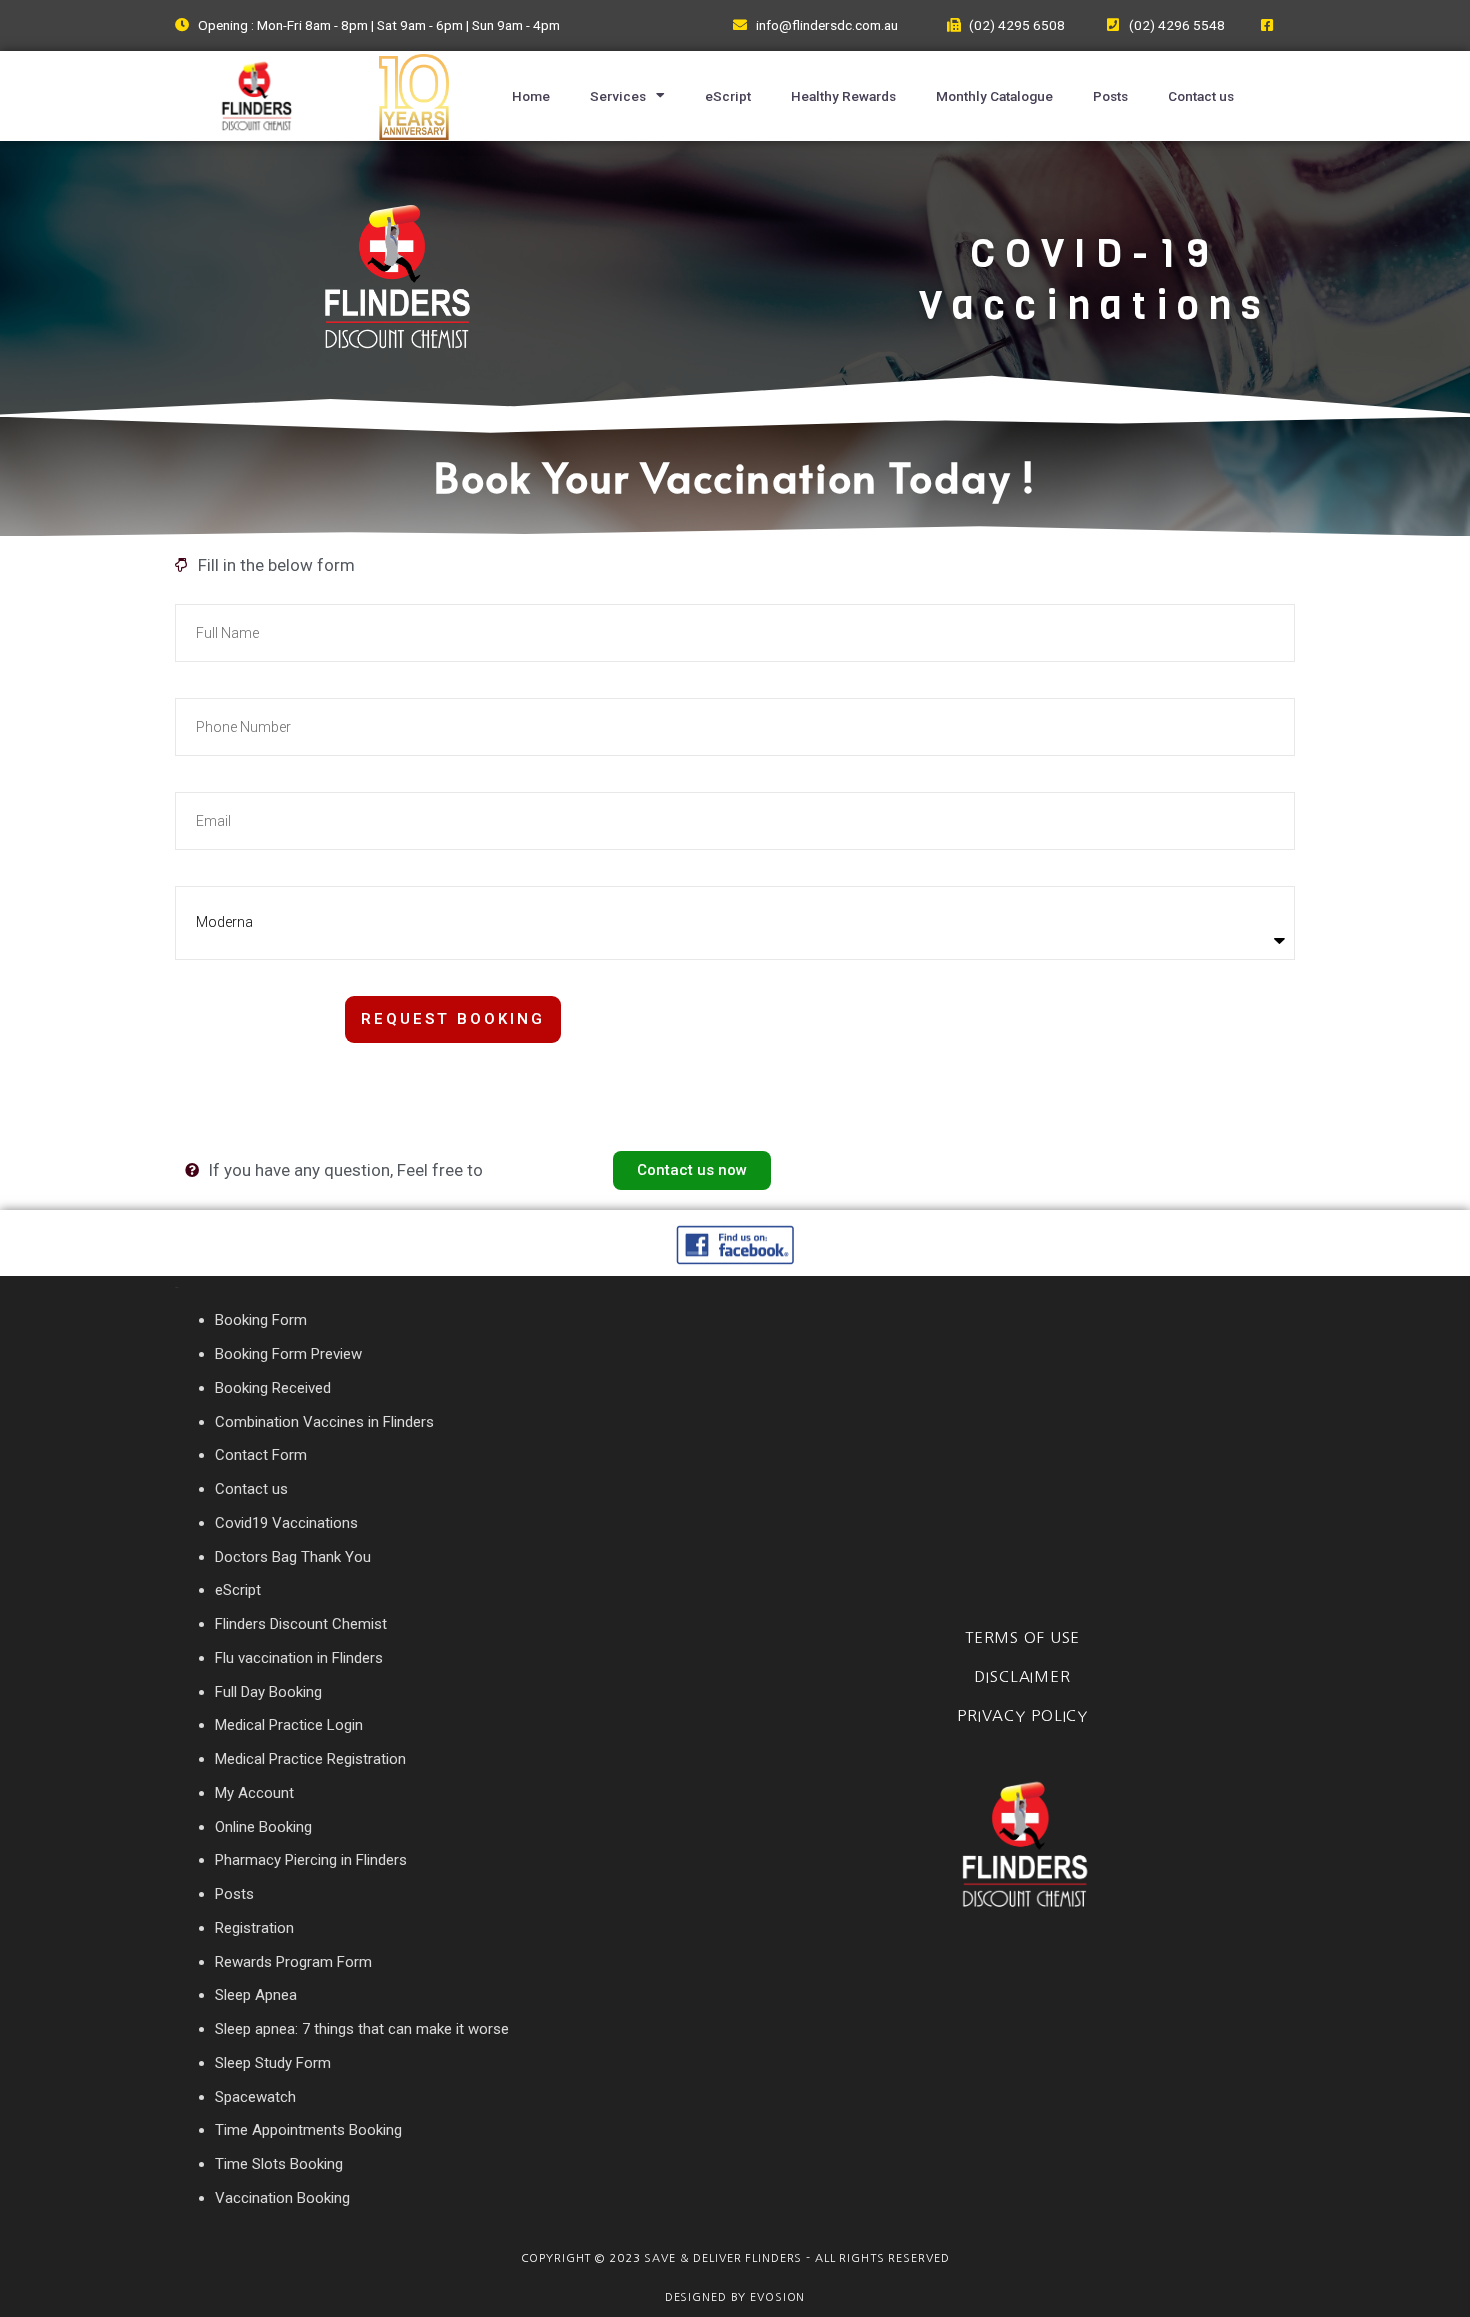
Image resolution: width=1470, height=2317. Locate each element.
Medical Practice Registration (310, 1759)
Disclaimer (1022, 1676)
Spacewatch (255, 2097)
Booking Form (261, 1320)
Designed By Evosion (735, 2297)
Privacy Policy (1022, 1715)
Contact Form (261, 1455)
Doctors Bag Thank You (293, 1557)
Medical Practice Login (289, 1725)
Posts (1110, 96)
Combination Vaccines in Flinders (324, 1422)
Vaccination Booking (282, 2198)
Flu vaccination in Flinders (299, 1658)
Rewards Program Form (293, 1962)
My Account (254, 1793)
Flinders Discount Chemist (301, 1624)
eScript (728, 96)
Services (618, 96)
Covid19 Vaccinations (286, 1523)
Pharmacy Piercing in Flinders (311, 1860)
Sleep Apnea (256, 1995)
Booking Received (273, 1388)
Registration (254, 1928)
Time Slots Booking (279, 2164)
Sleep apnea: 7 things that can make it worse (362, 2029)
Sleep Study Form (273, 2063)
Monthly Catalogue (994, 96)
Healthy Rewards (843, 96)
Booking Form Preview (288, 1354)
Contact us (1201, 96)
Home (531, 96)
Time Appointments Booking (308, 2130)
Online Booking (263, 1827)
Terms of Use (1022, 1637)
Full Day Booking (268, 1692)
